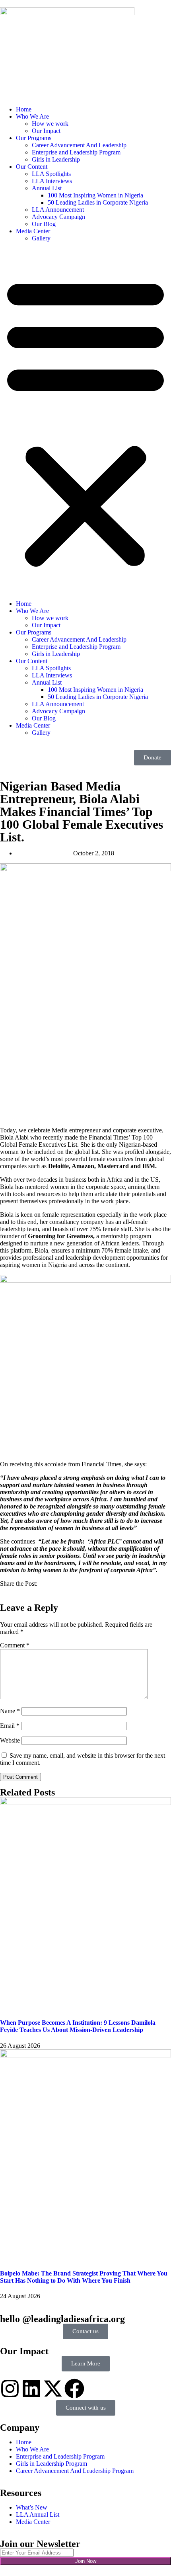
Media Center (33, 231)
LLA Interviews (52, 181)
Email (10, 1726)
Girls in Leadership (56, 159)
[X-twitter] (53, 2389)
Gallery (41, 238)
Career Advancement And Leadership (79, 145)
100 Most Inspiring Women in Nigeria (95, 195)
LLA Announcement (58, 210)
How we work (50, 124)
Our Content (32, 167)
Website (10, 1740)
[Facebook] (74, 2389)
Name (10, 1711)
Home (24, 109)
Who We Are (32, 116)
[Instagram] (10, 2389)
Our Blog (44, 224)
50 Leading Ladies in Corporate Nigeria (98, 202)
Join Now (86, 2561)
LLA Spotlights (51, 174)
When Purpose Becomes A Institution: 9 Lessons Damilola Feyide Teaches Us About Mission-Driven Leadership (78, 2026)
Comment (15, 1645)
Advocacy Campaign (58, 217)
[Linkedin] (31, 2389)
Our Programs (34, 138)
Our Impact (46, 131)
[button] (85, 421)
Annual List (47, 188)
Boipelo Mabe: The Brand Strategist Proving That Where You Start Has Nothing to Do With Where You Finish (84, 2277)
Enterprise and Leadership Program (76, 152)
